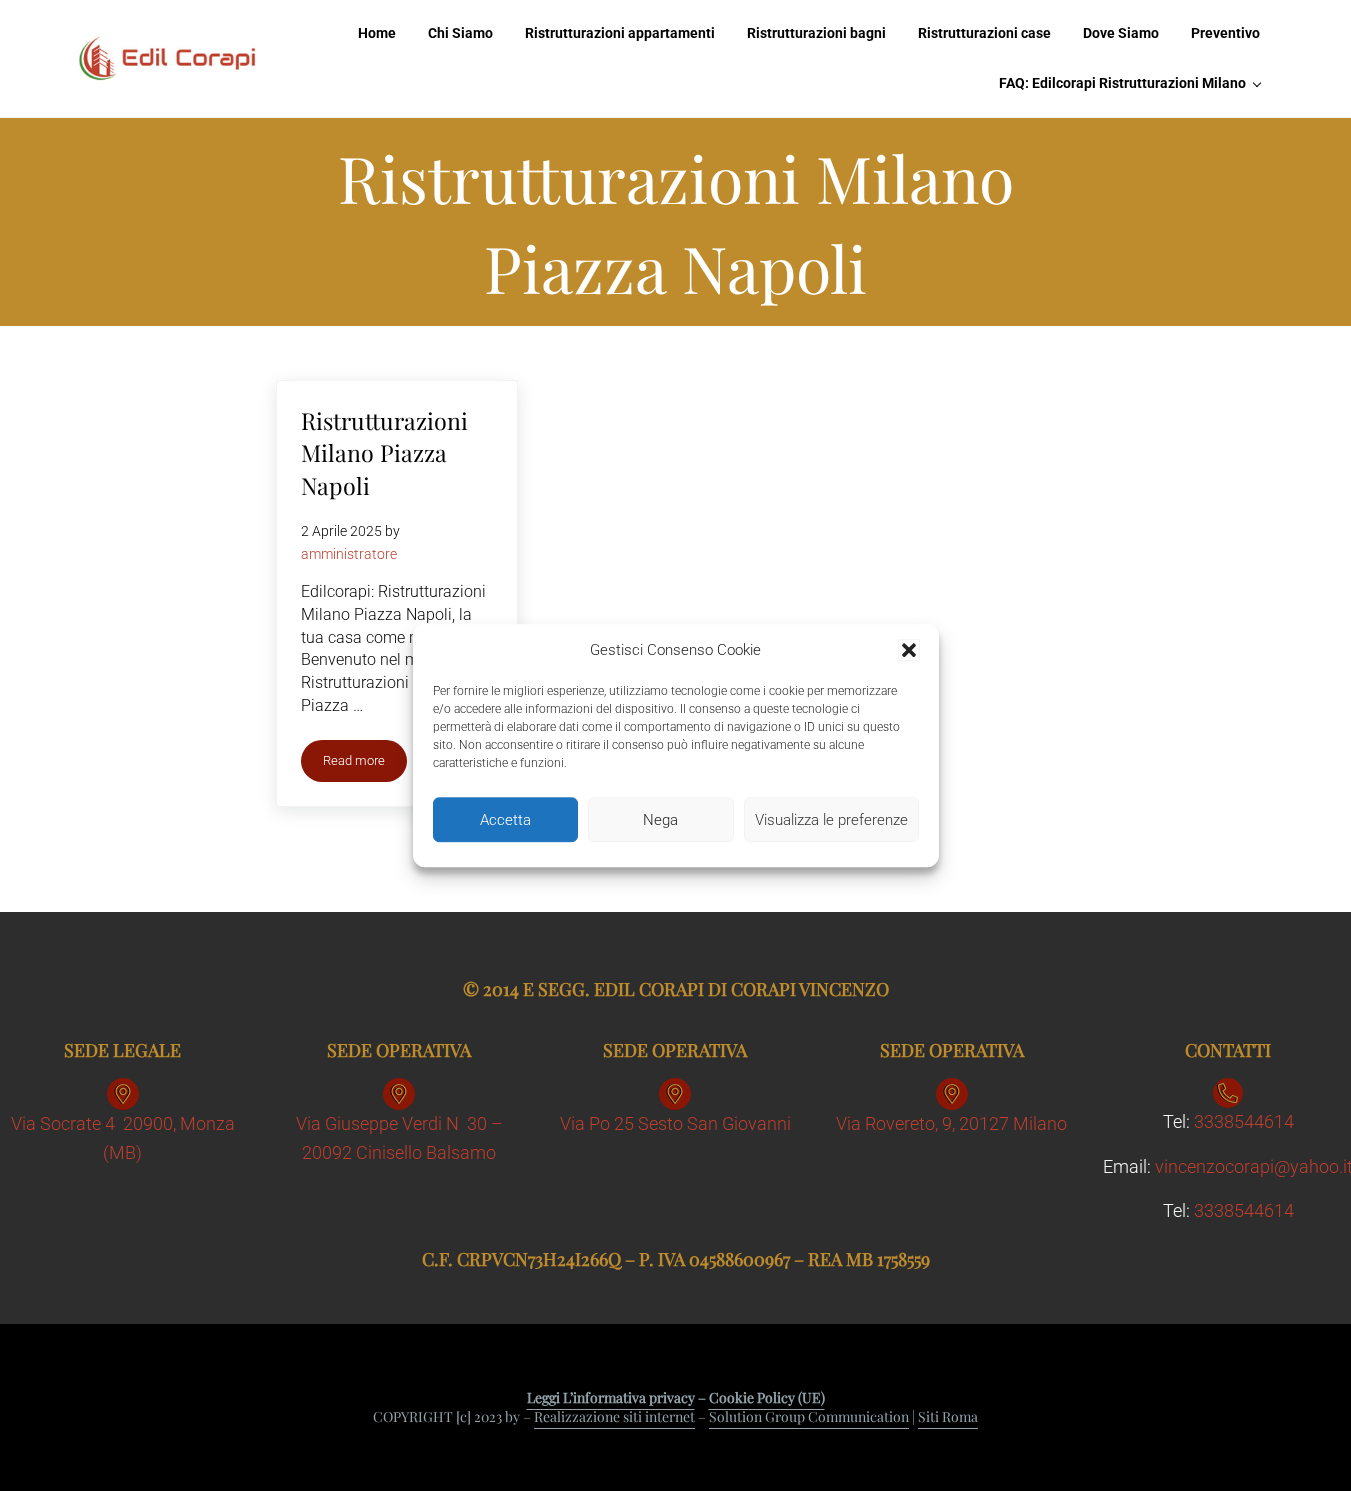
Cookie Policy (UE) (767, 1397)
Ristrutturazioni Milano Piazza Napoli (384, 453)
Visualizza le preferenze (831, 820)
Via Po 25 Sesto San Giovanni (675, 1123)
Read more (365, 764)
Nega (660, 820)
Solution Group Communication (809, 1416)
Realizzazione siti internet (614, 1416)
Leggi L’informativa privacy (611, 1397)
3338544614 (1244, 1121)
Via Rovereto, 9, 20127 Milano (951, 1123)
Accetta (505, 820)
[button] (909, 651)
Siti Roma (948, 1416)
